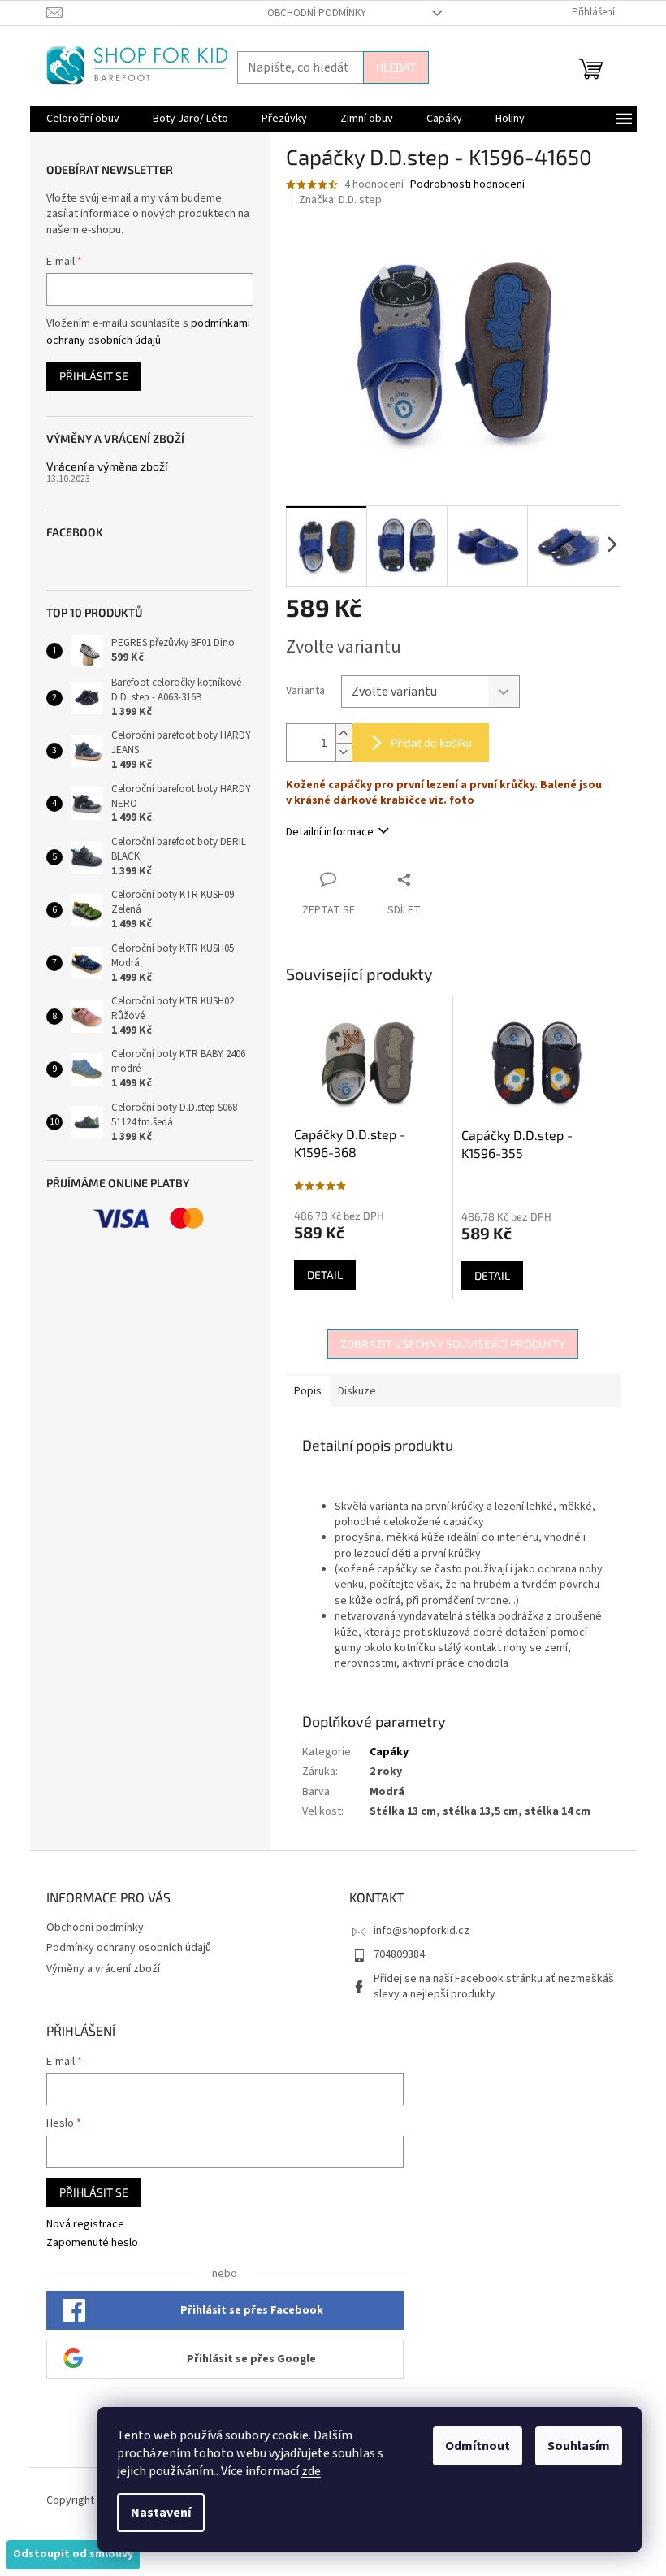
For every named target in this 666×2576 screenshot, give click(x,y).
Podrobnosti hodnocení (467, 185)
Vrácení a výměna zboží (107, 466)
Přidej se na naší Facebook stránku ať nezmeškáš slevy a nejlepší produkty (494, 1986)
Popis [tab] (308, 1391)
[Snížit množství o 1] (344, 752)
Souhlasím (579, 2446)
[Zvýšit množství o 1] (344, 733)
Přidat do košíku (431, 742)
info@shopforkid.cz (422, 1931)
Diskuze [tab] (357, 1391)
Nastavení (161, 2513)
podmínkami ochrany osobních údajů (148, 332)
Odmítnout (478, 2446)
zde (311, 2471)
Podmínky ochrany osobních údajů (129, 1948)
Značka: (340, 200)
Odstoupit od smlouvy (73, 2554)
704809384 (399, 1954)
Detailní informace (330, 832)
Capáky (389, 1752)
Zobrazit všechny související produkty (453, 1344)
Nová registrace (85, 2225)
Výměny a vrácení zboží (103, 1969)
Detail (325, 1275)
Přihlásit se (94, 376)
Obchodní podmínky (317, 13)
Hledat (396, 67)
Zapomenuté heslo (92, 2243)
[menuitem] (83, 119)
